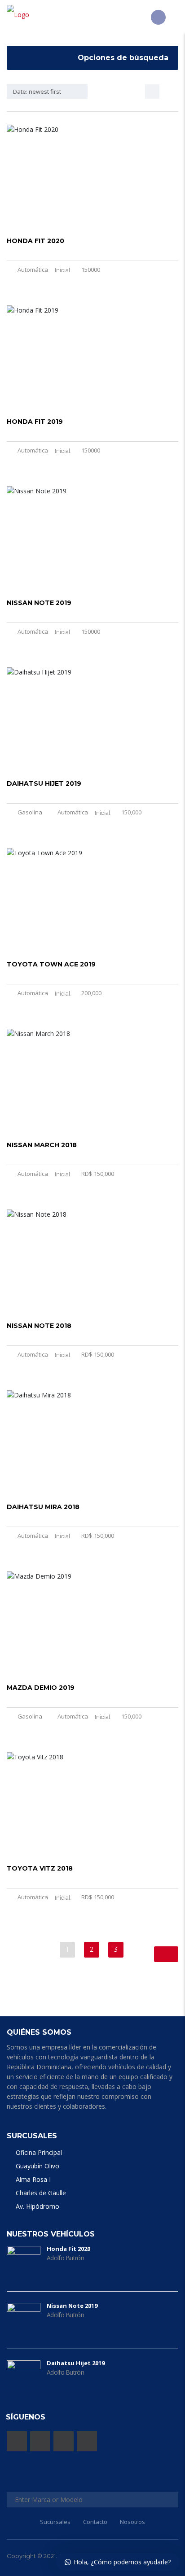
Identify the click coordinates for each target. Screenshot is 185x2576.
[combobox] (47, 91)
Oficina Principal (39, 2152)
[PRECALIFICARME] (158, 17)
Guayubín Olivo (37, 2166)
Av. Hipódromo (37, 2206)
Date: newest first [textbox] (37, 91)
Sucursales (55, 2522)
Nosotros (132, 2522)
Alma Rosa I (33, 2179)
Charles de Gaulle (41, 2193)
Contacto (95, 2522)
